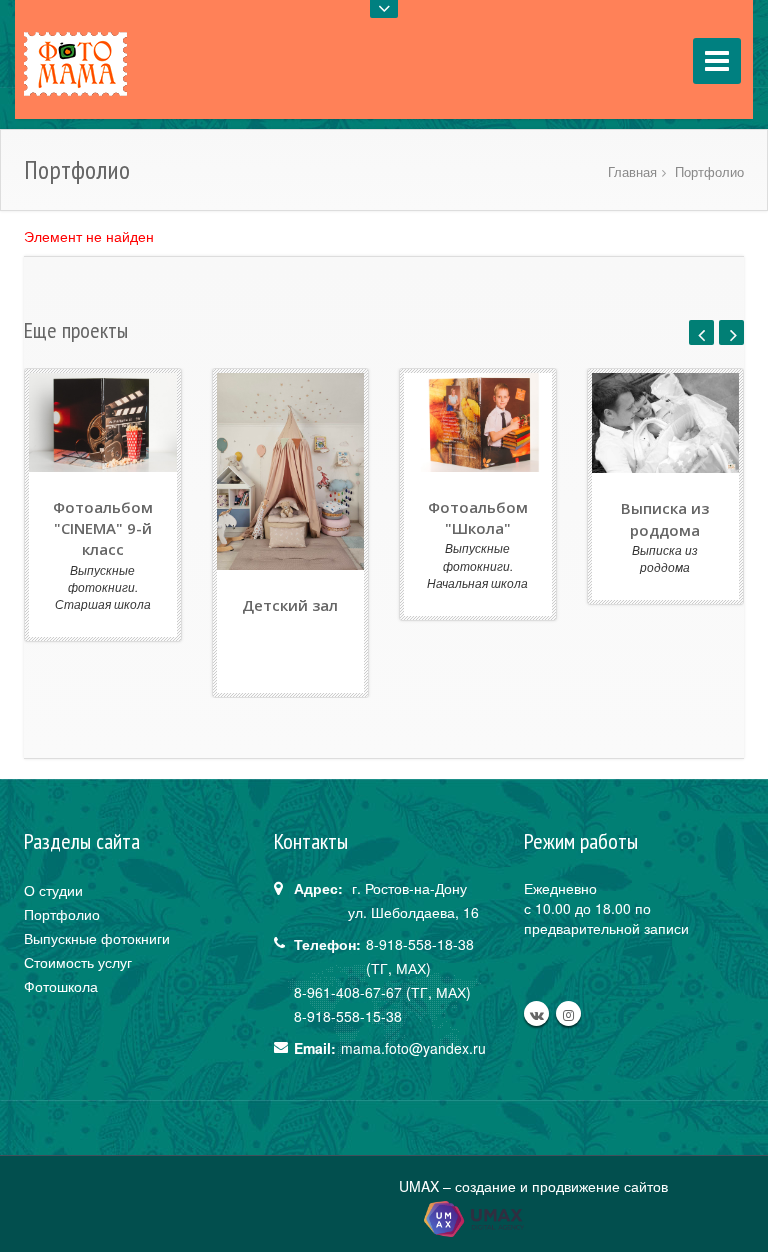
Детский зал (290, 605)
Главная (632, 171)
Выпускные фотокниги (97, 938)
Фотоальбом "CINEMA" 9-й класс (103, 528)
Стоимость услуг (78, 962)
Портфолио (709, 171)
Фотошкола (61, 986)
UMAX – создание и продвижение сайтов (533, 1186)
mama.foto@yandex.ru (413, 1048)
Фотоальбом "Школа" (478, 517)
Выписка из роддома (665, 518)
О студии (53, 890)
